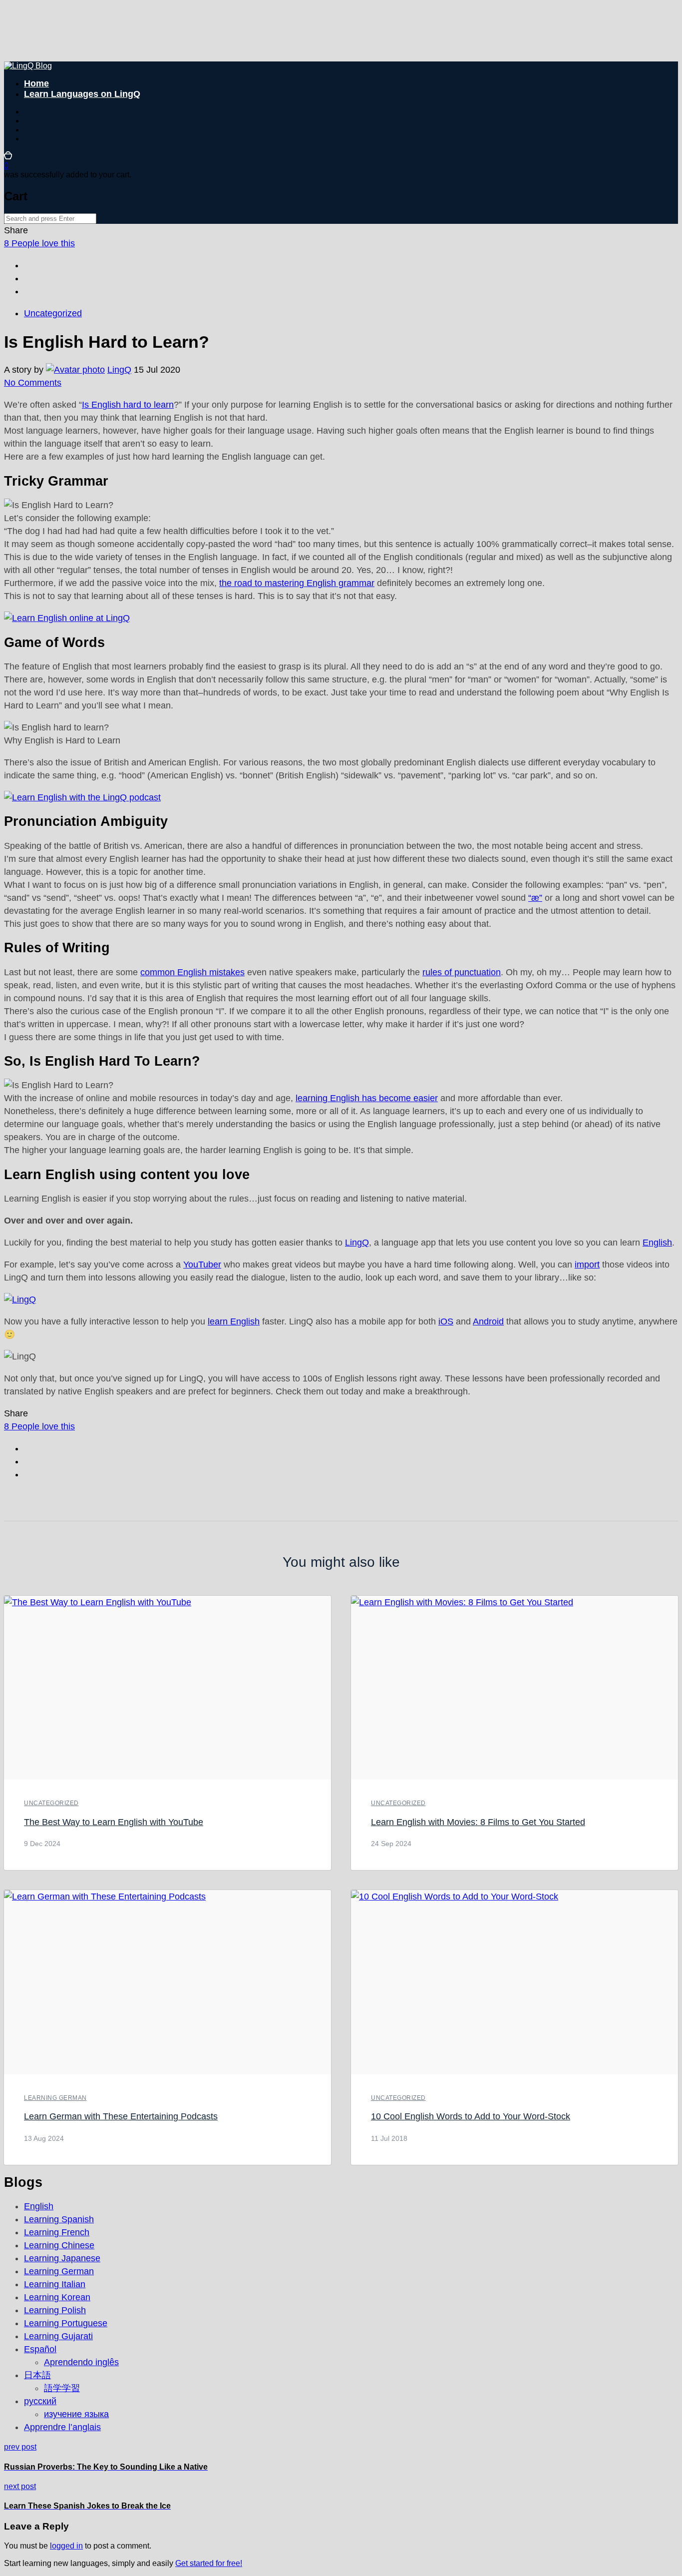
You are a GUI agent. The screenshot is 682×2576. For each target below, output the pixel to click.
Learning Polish (55, 2310)
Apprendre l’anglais (62, 2427)
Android (488, 1321)
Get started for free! (209, 2563)
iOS (446, 1321)
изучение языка (76, 2414)
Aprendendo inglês (81, 2362)
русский (40, 2401)
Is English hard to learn (128, 405)
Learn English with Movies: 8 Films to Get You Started (478, 1822)
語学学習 (62, 2388)
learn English (234, 1321)
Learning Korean (57, 2297)
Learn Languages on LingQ (82, 94)
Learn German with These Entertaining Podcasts (121, 2116)
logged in (66, 2546)
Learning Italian (55, 2284)
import (587, 1265)
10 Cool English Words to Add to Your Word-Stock (471, 2116)
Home (36, 83)
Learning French (57, 2232)
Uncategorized (53, 313)
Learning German (55, 2098)
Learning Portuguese (66, 2323)
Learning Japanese (62, 2258)
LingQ (119, 370)
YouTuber (202, 1265)
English (657, 1243)
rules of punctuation (462, 972)
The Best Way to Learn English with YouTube (114, 1822)
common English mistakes (192, 972)
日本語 (37, 2375)
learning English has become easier (367, 1098)
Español (40, 2349)
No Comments (33, 383)
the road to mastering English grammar (297, 583)
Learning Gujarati (58, 2336)
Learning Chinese (59, 2245)
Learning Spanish (59, 2219)
